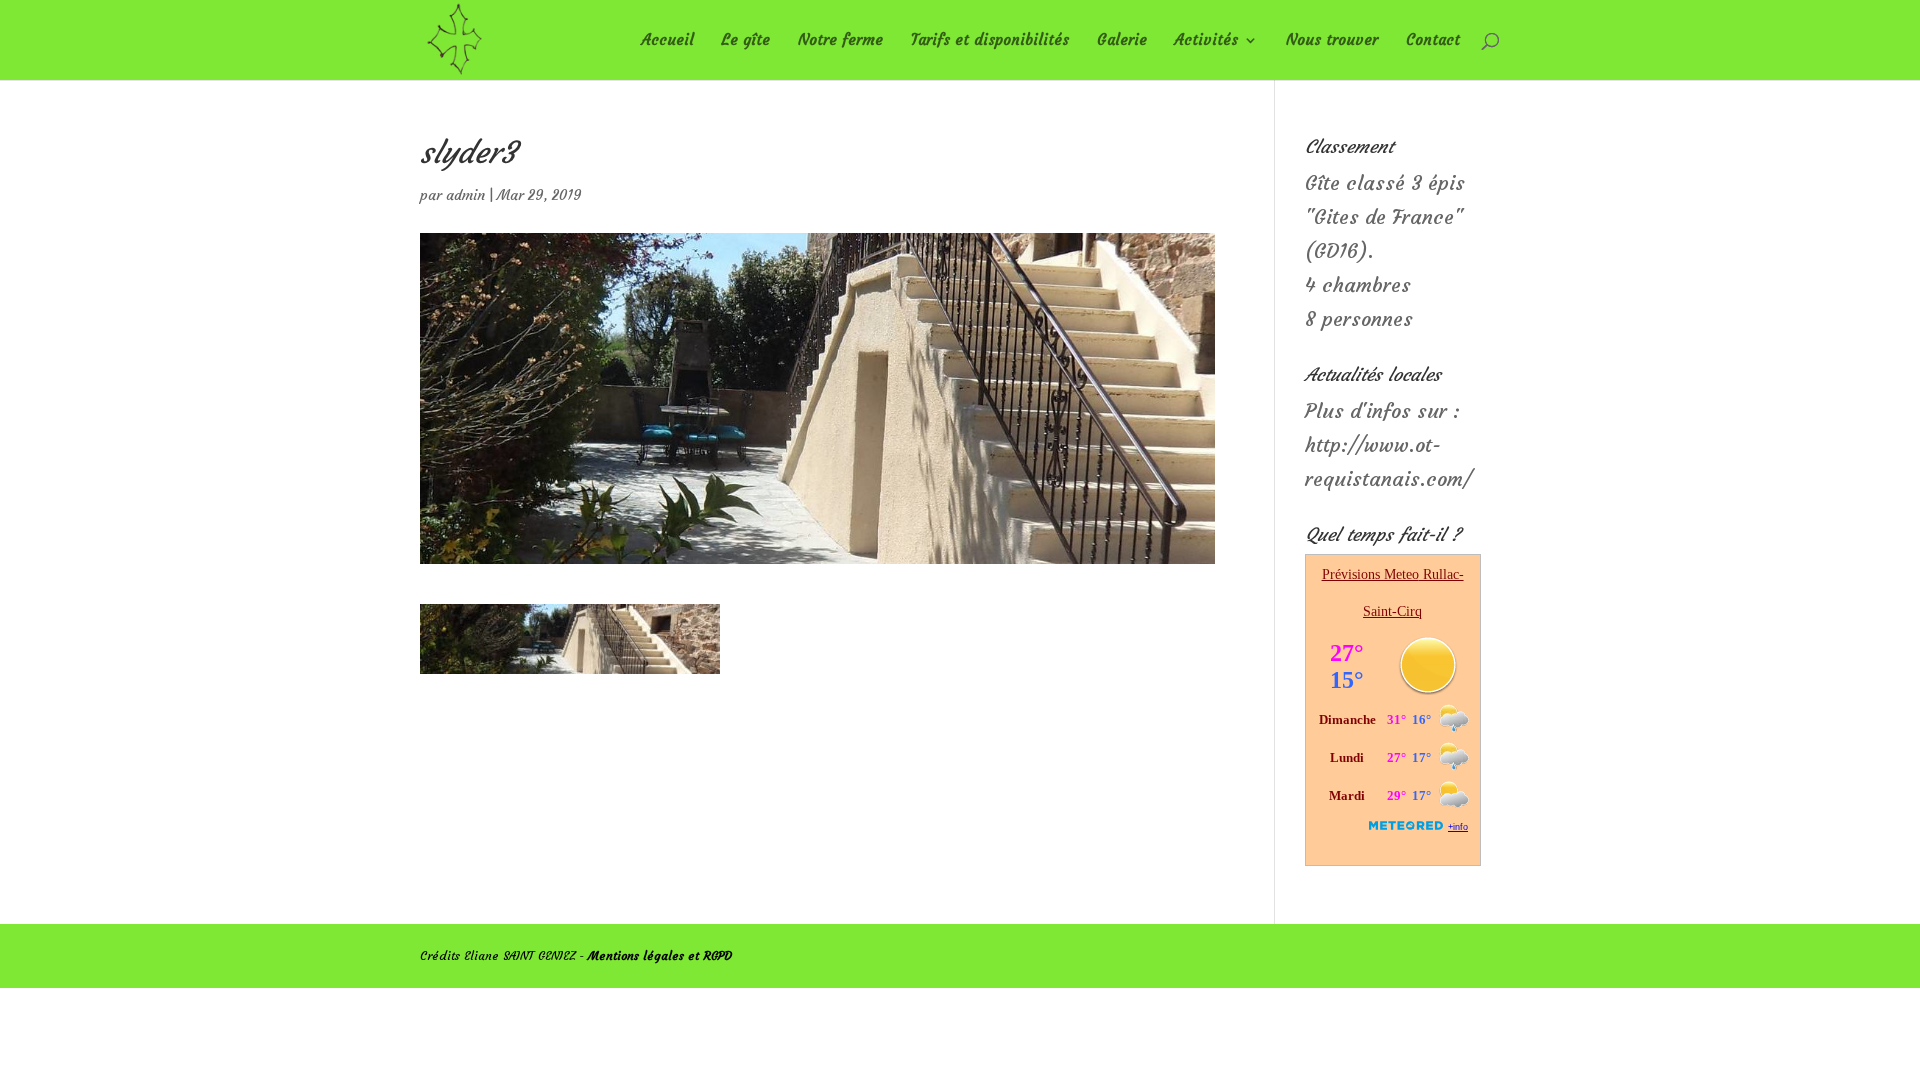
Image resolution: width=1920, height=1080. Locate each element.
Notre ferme (840, 41)
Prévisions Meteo (1370, 574)
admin (465, 195)
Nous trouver (1332, 41)
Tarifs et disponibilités (990, 41)
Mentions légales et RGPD (660, 955)
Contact (1433, 41)
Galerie (1122, 41)
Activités (1206, 41)
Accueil (668, 41)
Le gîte (746, 41)
